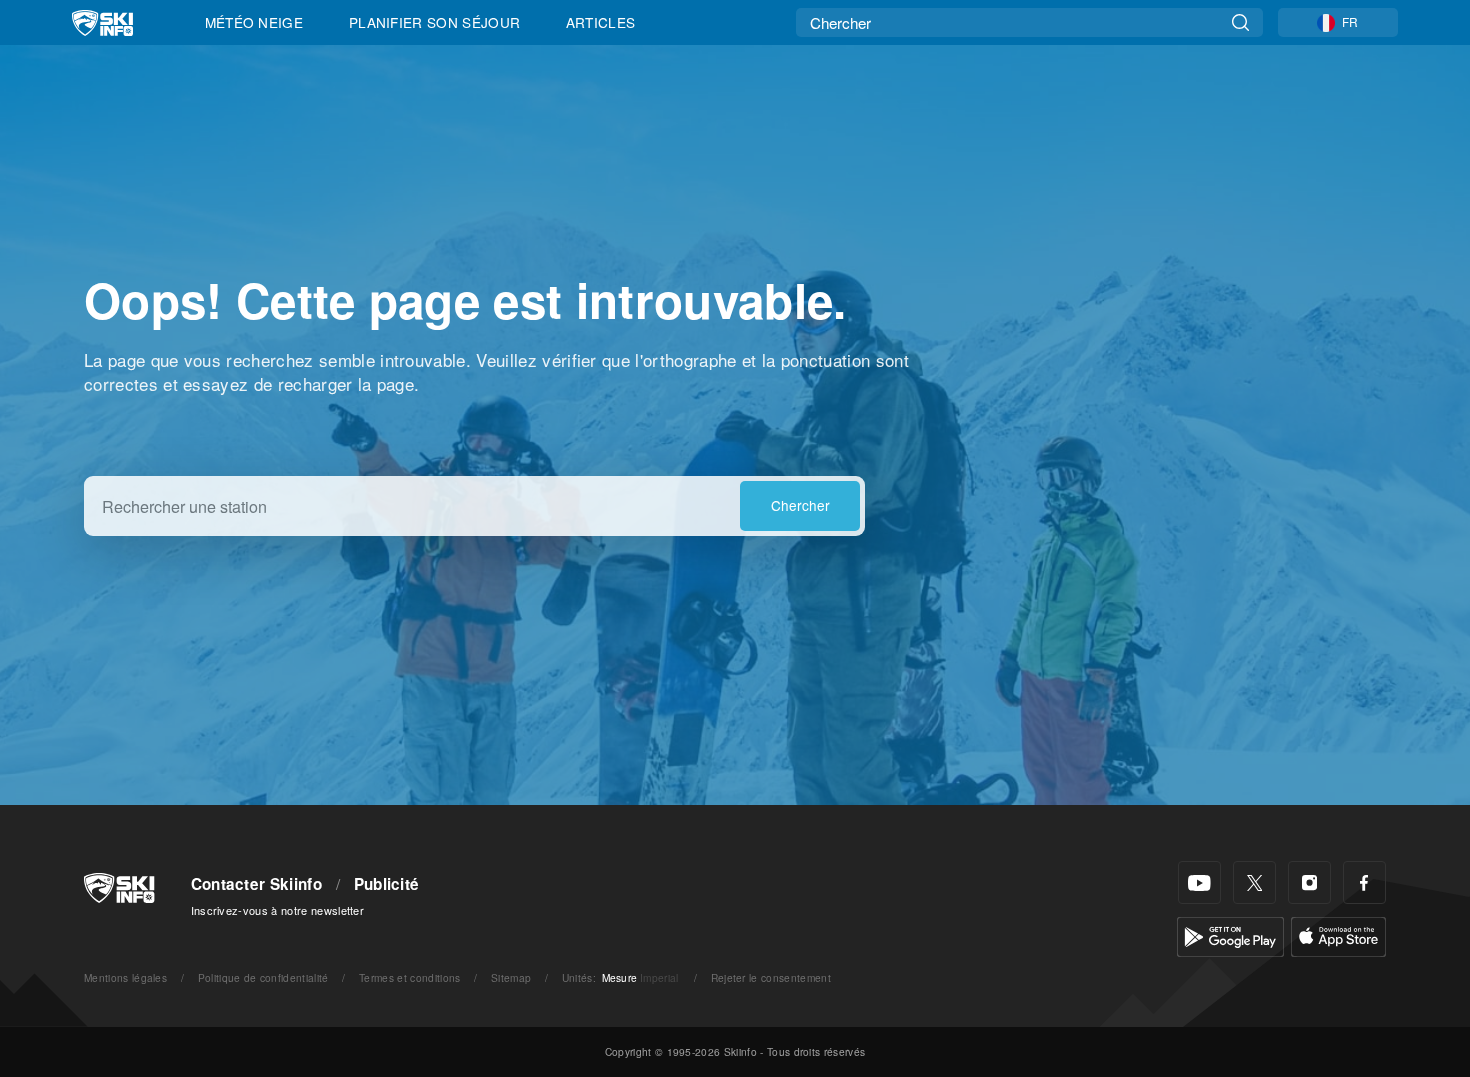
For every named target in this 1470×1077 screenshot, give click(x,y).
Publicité (387, 884)
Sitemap (511, 977)
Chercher (800, 505)
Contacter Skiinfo (256, 884)
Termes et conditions (409, 977)
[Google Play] (1230, 934)
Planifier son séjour (434, 22)
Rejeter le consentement (771, 977)
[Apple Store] (1338, 934)
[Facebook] (1364, 882)
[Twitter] (1254, 882)
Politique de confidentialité (263, 977)
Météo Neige (254, 22)
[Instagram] (1309, 882)
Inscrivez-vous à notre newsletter (278, 910)
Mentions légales (125, 977)
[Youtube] (1199, 882)
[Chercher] (1240, 22)
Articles (601, 22)
